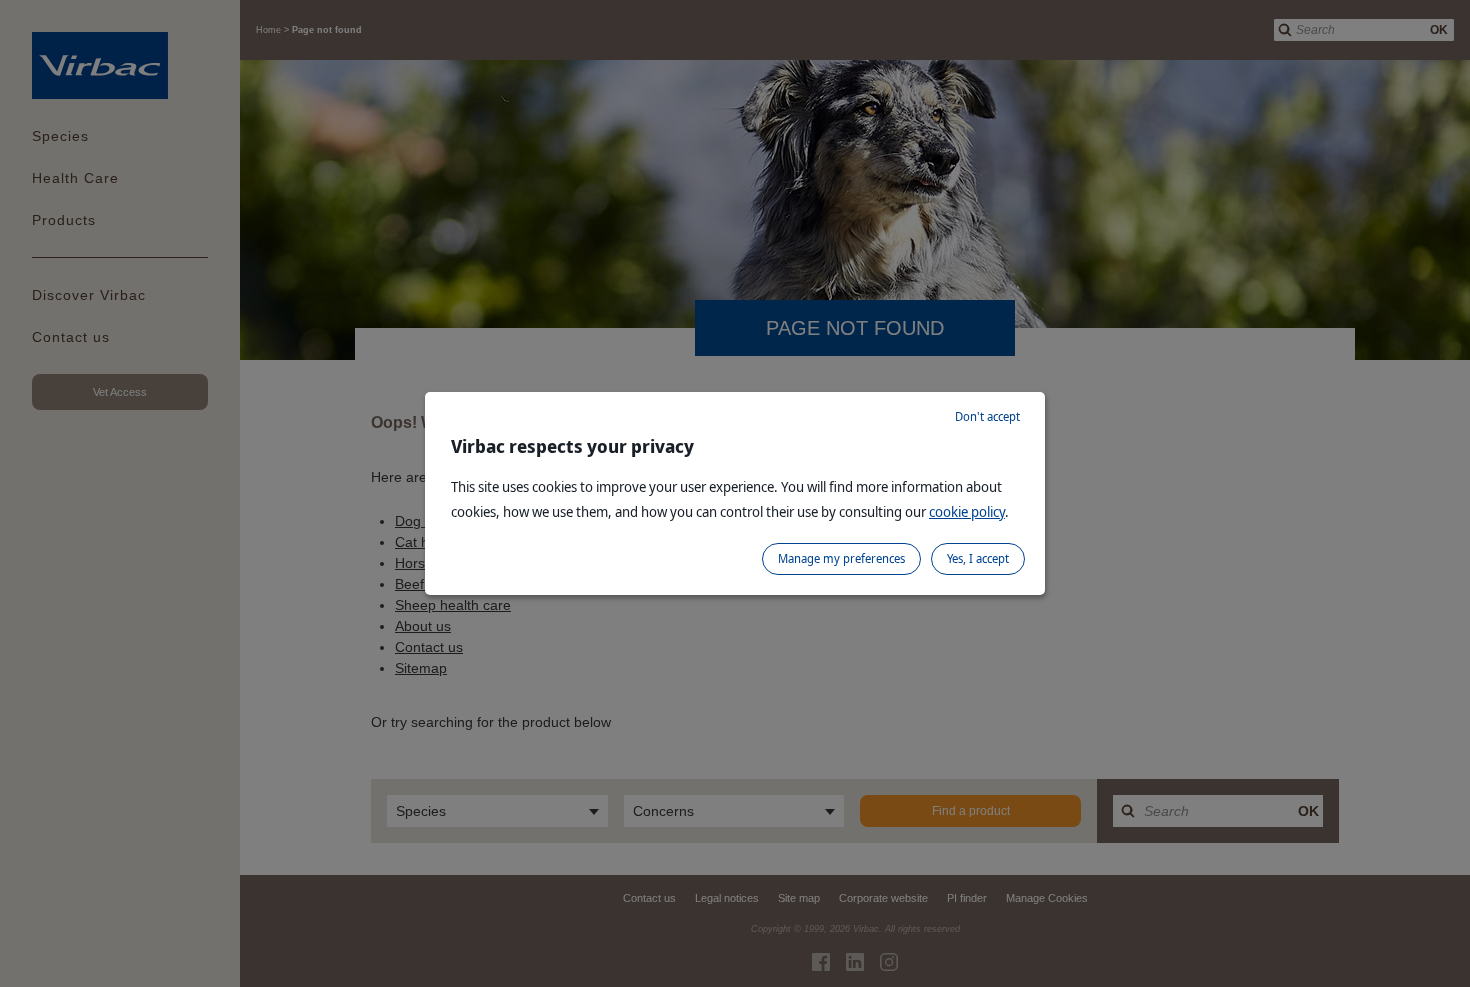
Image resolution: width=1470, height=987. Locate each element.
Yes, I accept (978, 558)
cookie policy (967, 511)
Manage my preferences (841, 558)
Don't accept (987, 416)
